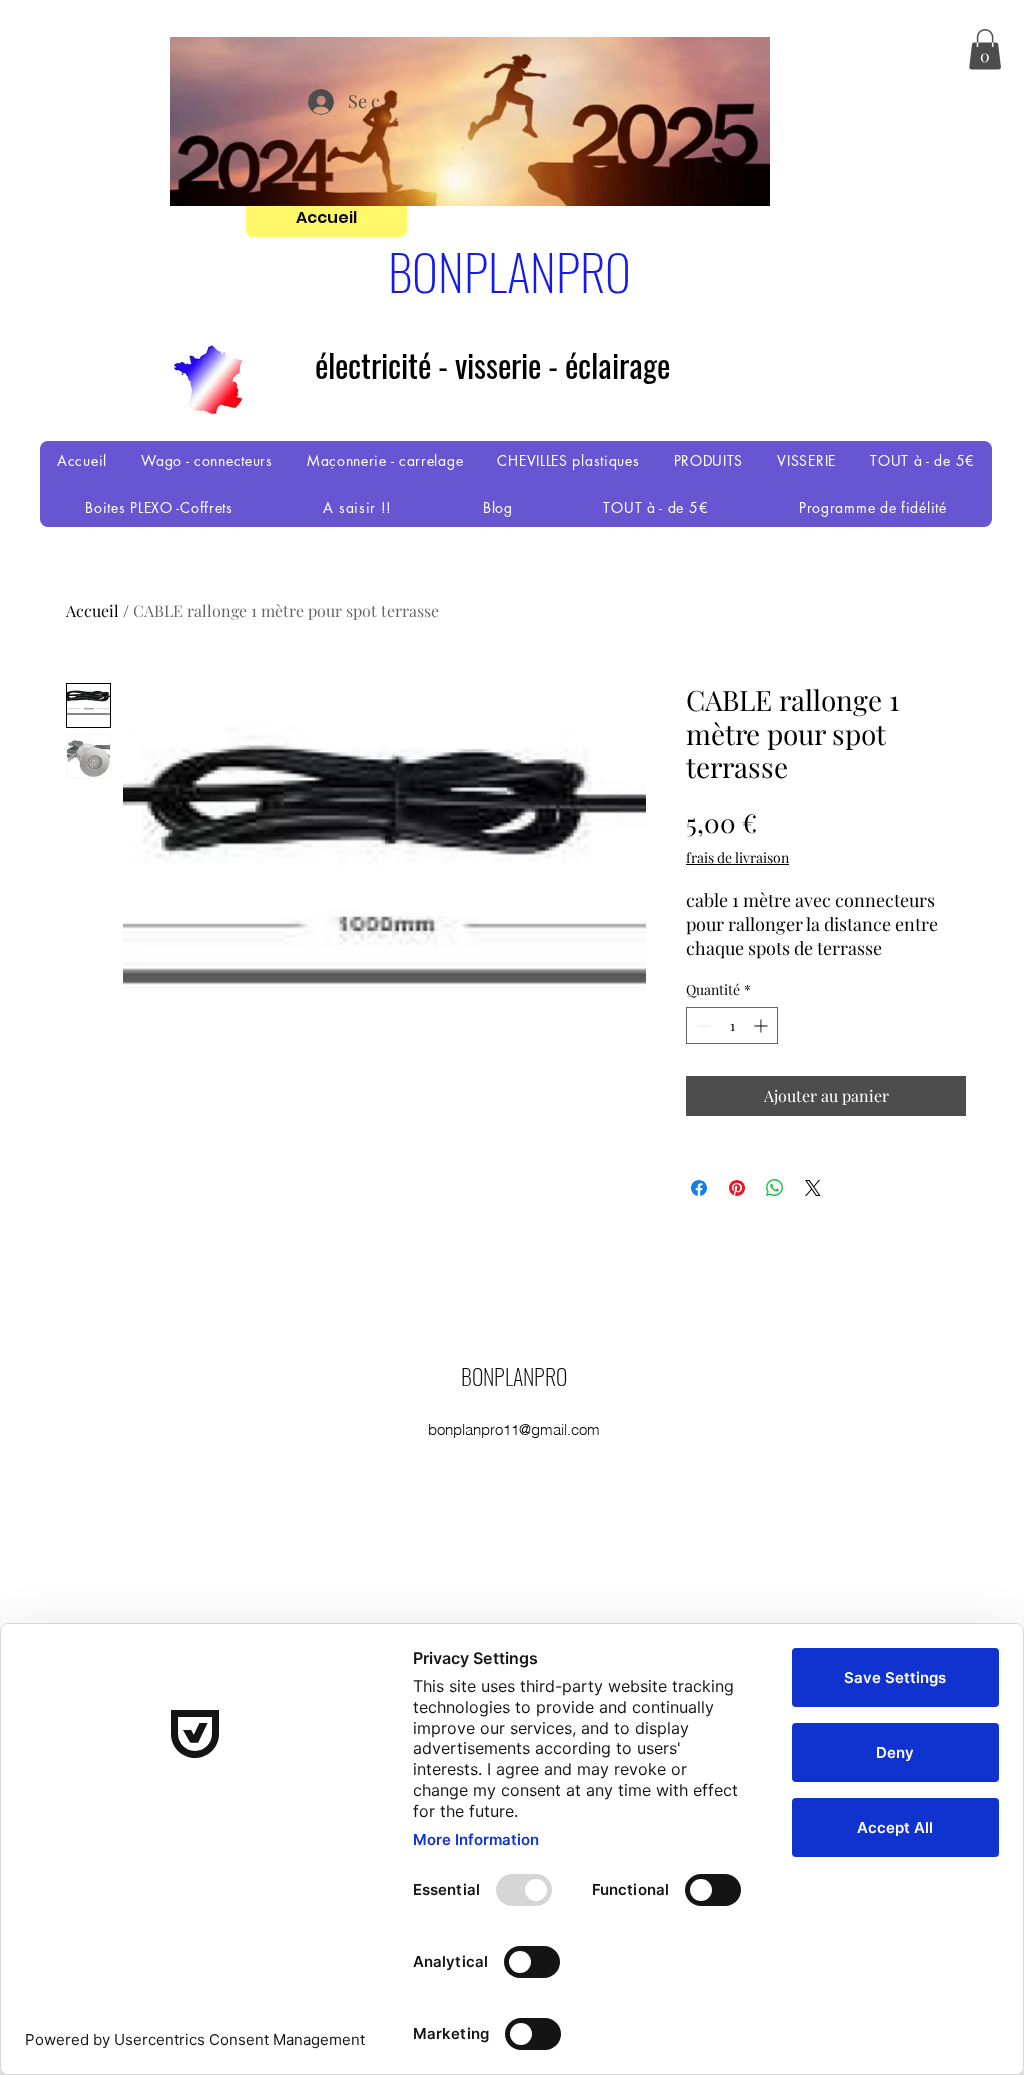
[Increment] (762, 1025)
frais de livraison (737, 857)
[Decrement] (701, 1025)
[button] (985, 49)
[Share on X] (813, 1188)
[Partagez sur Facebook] (699, 1188)
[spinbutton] (732, 1025)
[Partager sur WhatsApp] (775, 1188)
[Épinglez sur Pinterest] (737, 1188)
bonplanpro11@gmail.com (514, 1429)
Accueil (92, 610)
